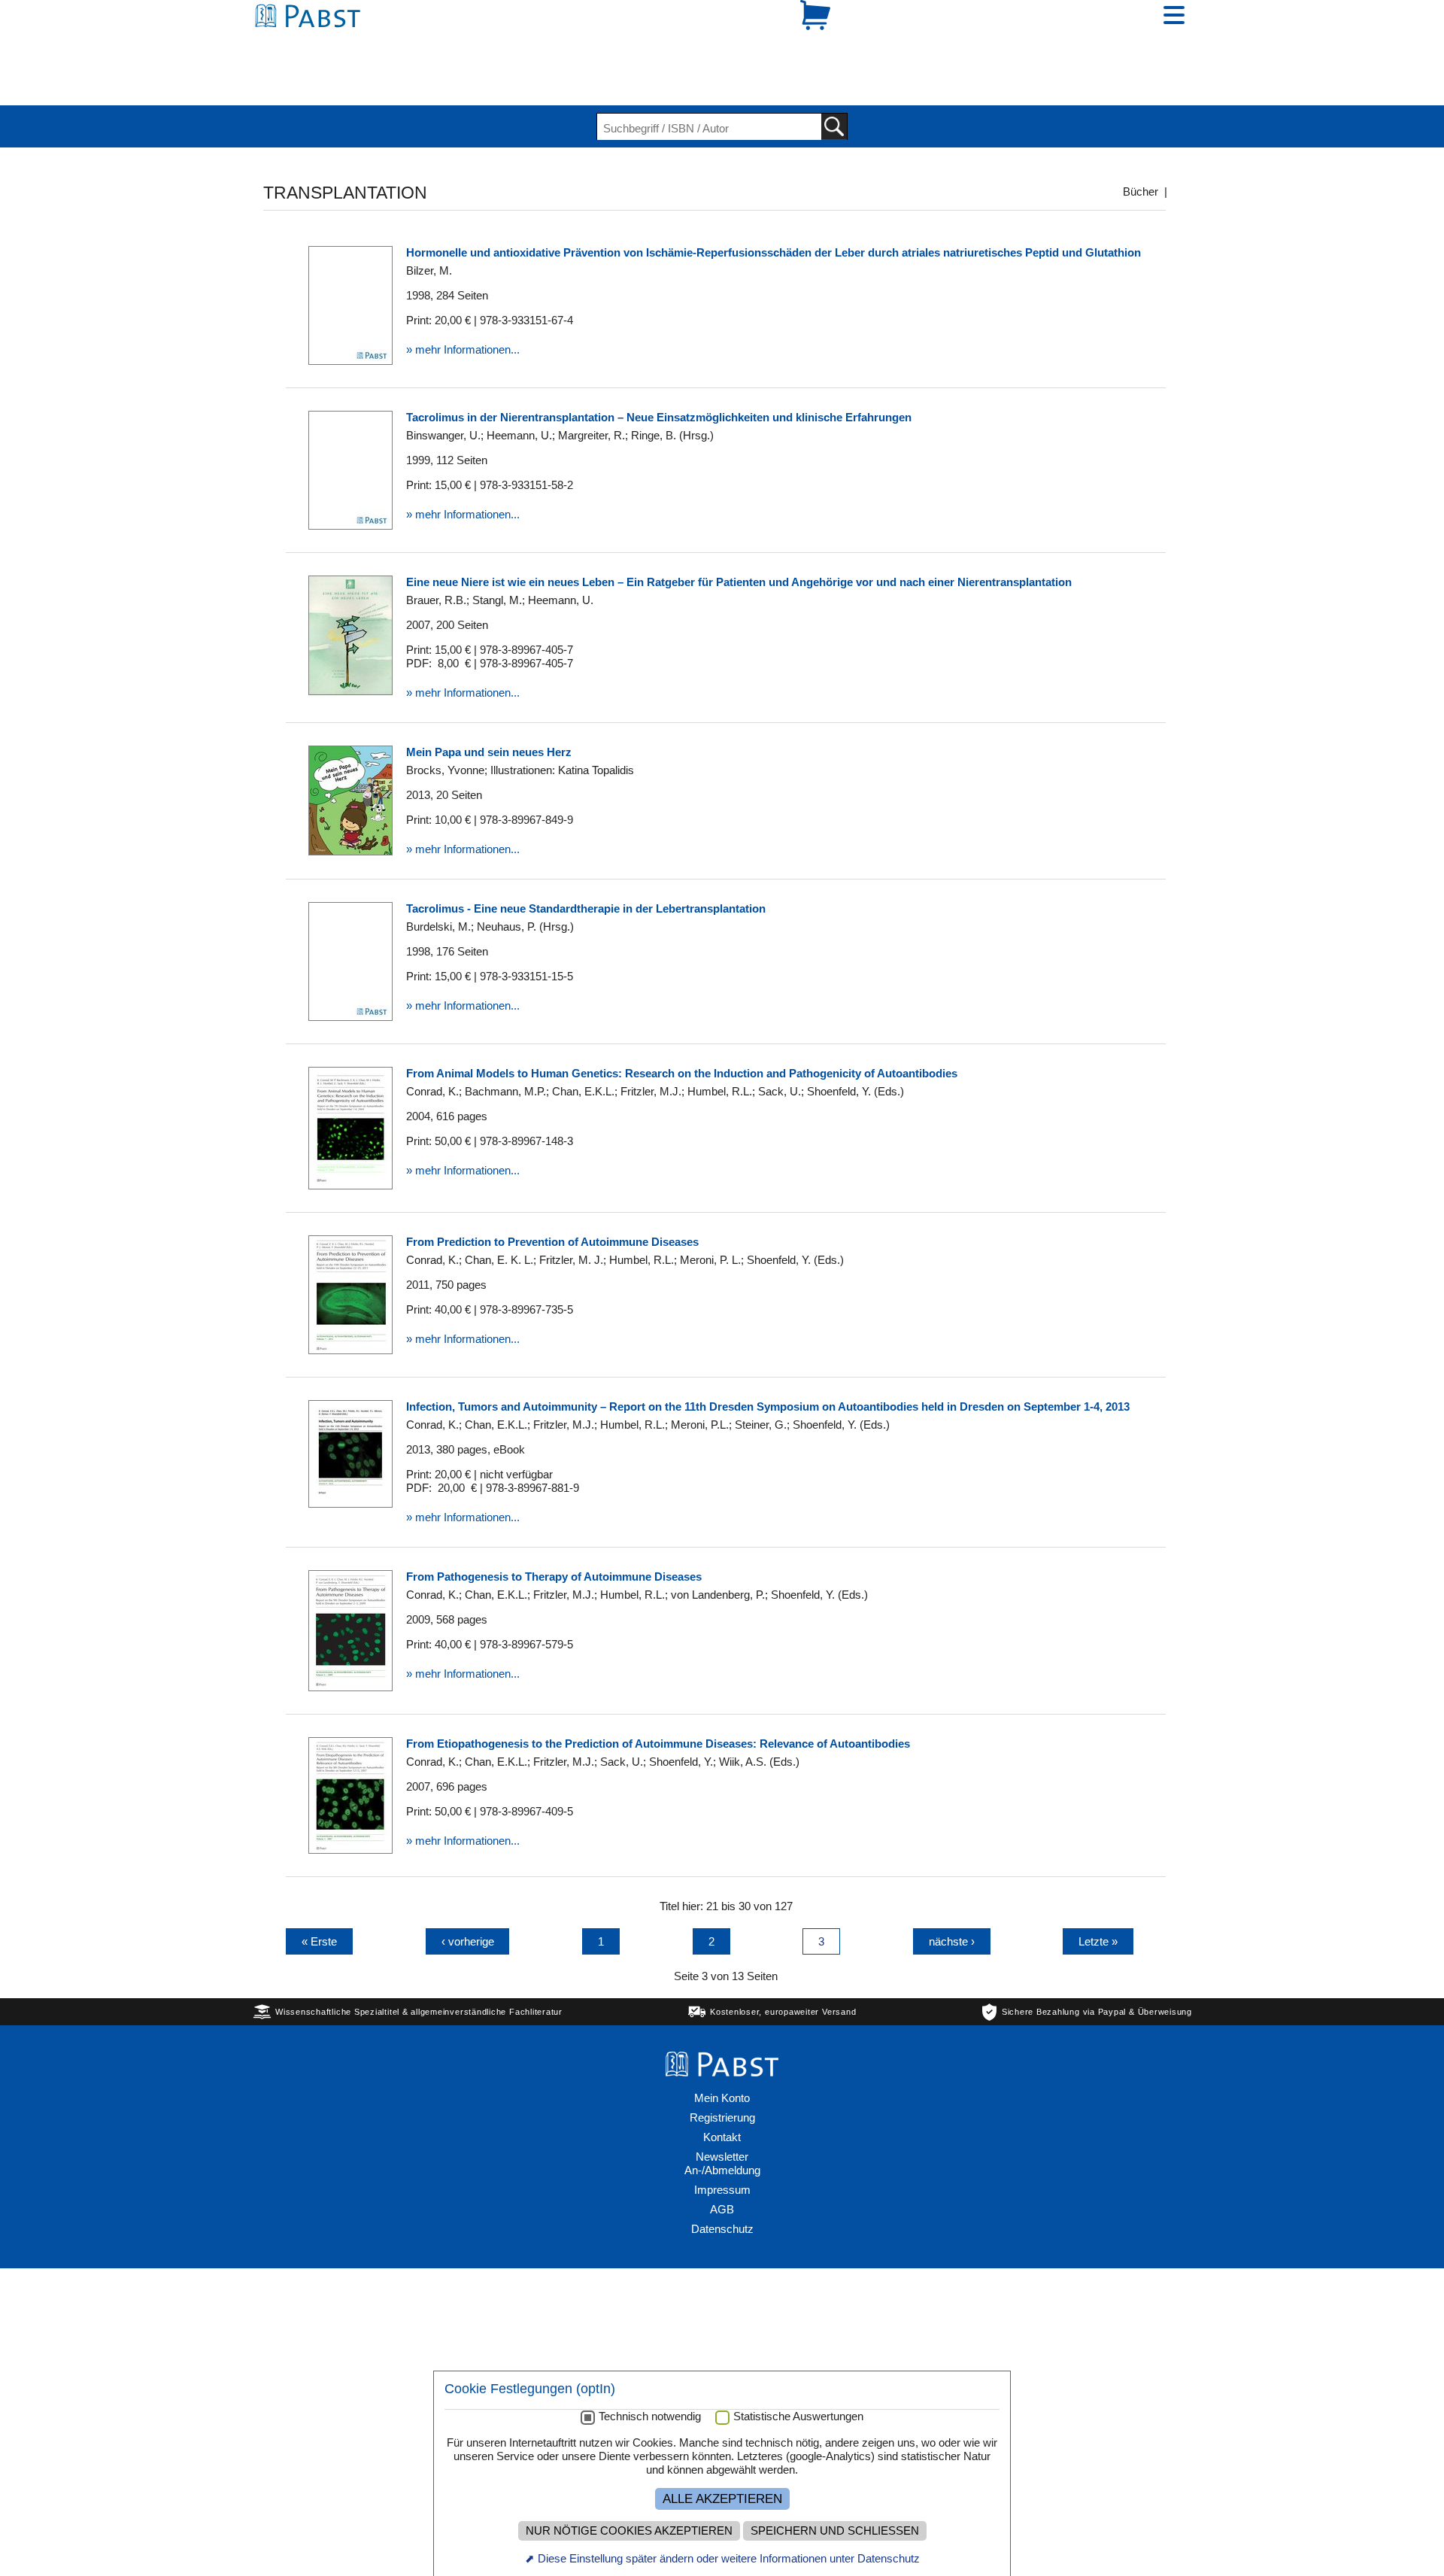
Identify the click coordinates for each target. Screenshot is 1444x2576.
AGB (722, 2157)
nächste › (952, 1889)
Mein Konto (722, 2046)
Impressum (722, 2138)
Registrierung (722, 2066)
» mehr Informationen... (463, 298)
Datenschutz (722, 2177)
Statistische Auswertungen (798, 2417)
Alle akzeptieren (722, 2499)
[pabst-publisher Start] (312, 43)
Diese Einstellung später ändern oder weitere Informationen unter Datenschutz (729, 2558)
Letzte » (1098, 1889)
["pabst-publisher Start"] (722, 2017)
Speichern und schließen (835, 2531)
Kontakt (722, 2085)
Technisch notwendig (650, 2417)
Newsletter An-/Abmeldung (722, 2111)
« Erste (319, 1889)
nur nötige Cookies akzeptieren (629, 2531)
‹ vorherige (468, 1889)
